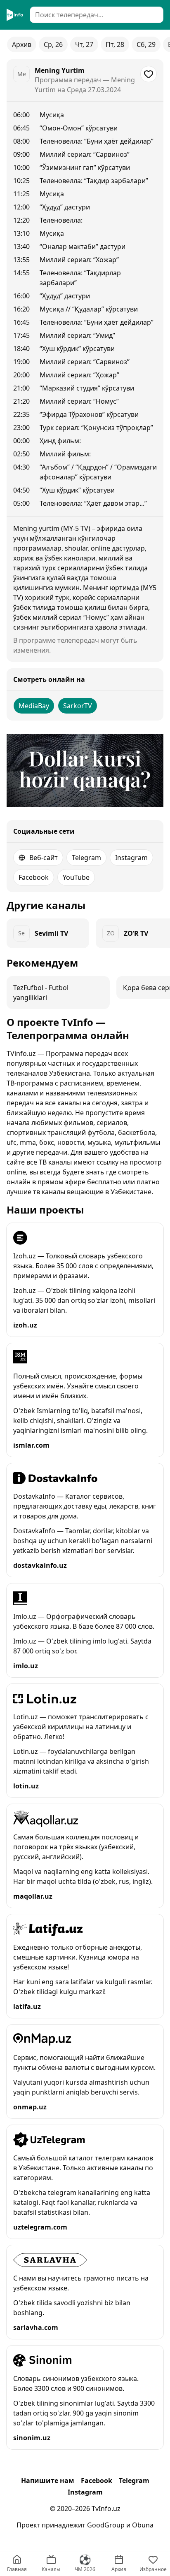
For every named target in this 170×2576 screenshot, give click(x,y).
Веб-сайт (44, 858)
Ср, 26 (53, 44)
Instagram (131, 858)
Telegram (86, 858)
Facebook (34, 877)
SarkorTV (78, 706)
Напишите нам (48, 2481)
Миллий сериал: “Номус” (79, 401)
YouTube (76, 877)
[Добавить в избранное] (149, 74)
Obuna (143, 2525)
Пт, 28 (115, 44)
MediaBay (34, 706)
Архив (22, 44)
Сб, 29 (146, 44)
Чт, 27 (84, 44)
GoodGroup (106, 2525)
